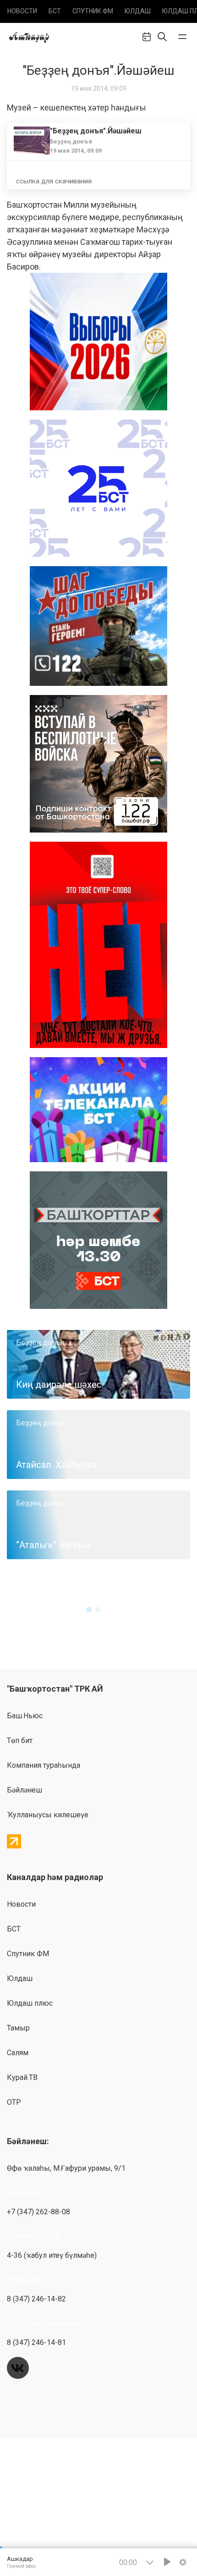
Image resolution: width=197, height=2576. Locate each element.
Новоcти (22, 11)
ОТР (14, 2102)
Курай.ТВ (22, 2077)
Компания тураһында (44, 1765)
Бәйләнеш (25, 1790)
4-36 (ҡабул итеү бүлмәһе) (52, 2255)
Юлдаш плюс (30, 2003)
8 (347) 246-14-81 (36, 2342)
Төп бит (20, 1740)
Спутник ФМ (93, 11)
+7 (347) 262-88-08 (38, 2212)
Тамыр (18, 2028)
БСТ (55, 11)
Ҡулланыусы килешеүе (48, 1815)
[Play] (167, 2562)
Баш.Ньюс (25, 1716)
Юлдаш (138, 11)
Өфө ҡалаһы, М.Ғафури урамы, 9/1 (66, 2168)
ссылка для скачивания (54, 181)
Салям (18, 2053)
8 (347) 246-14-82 (36, 2299)
